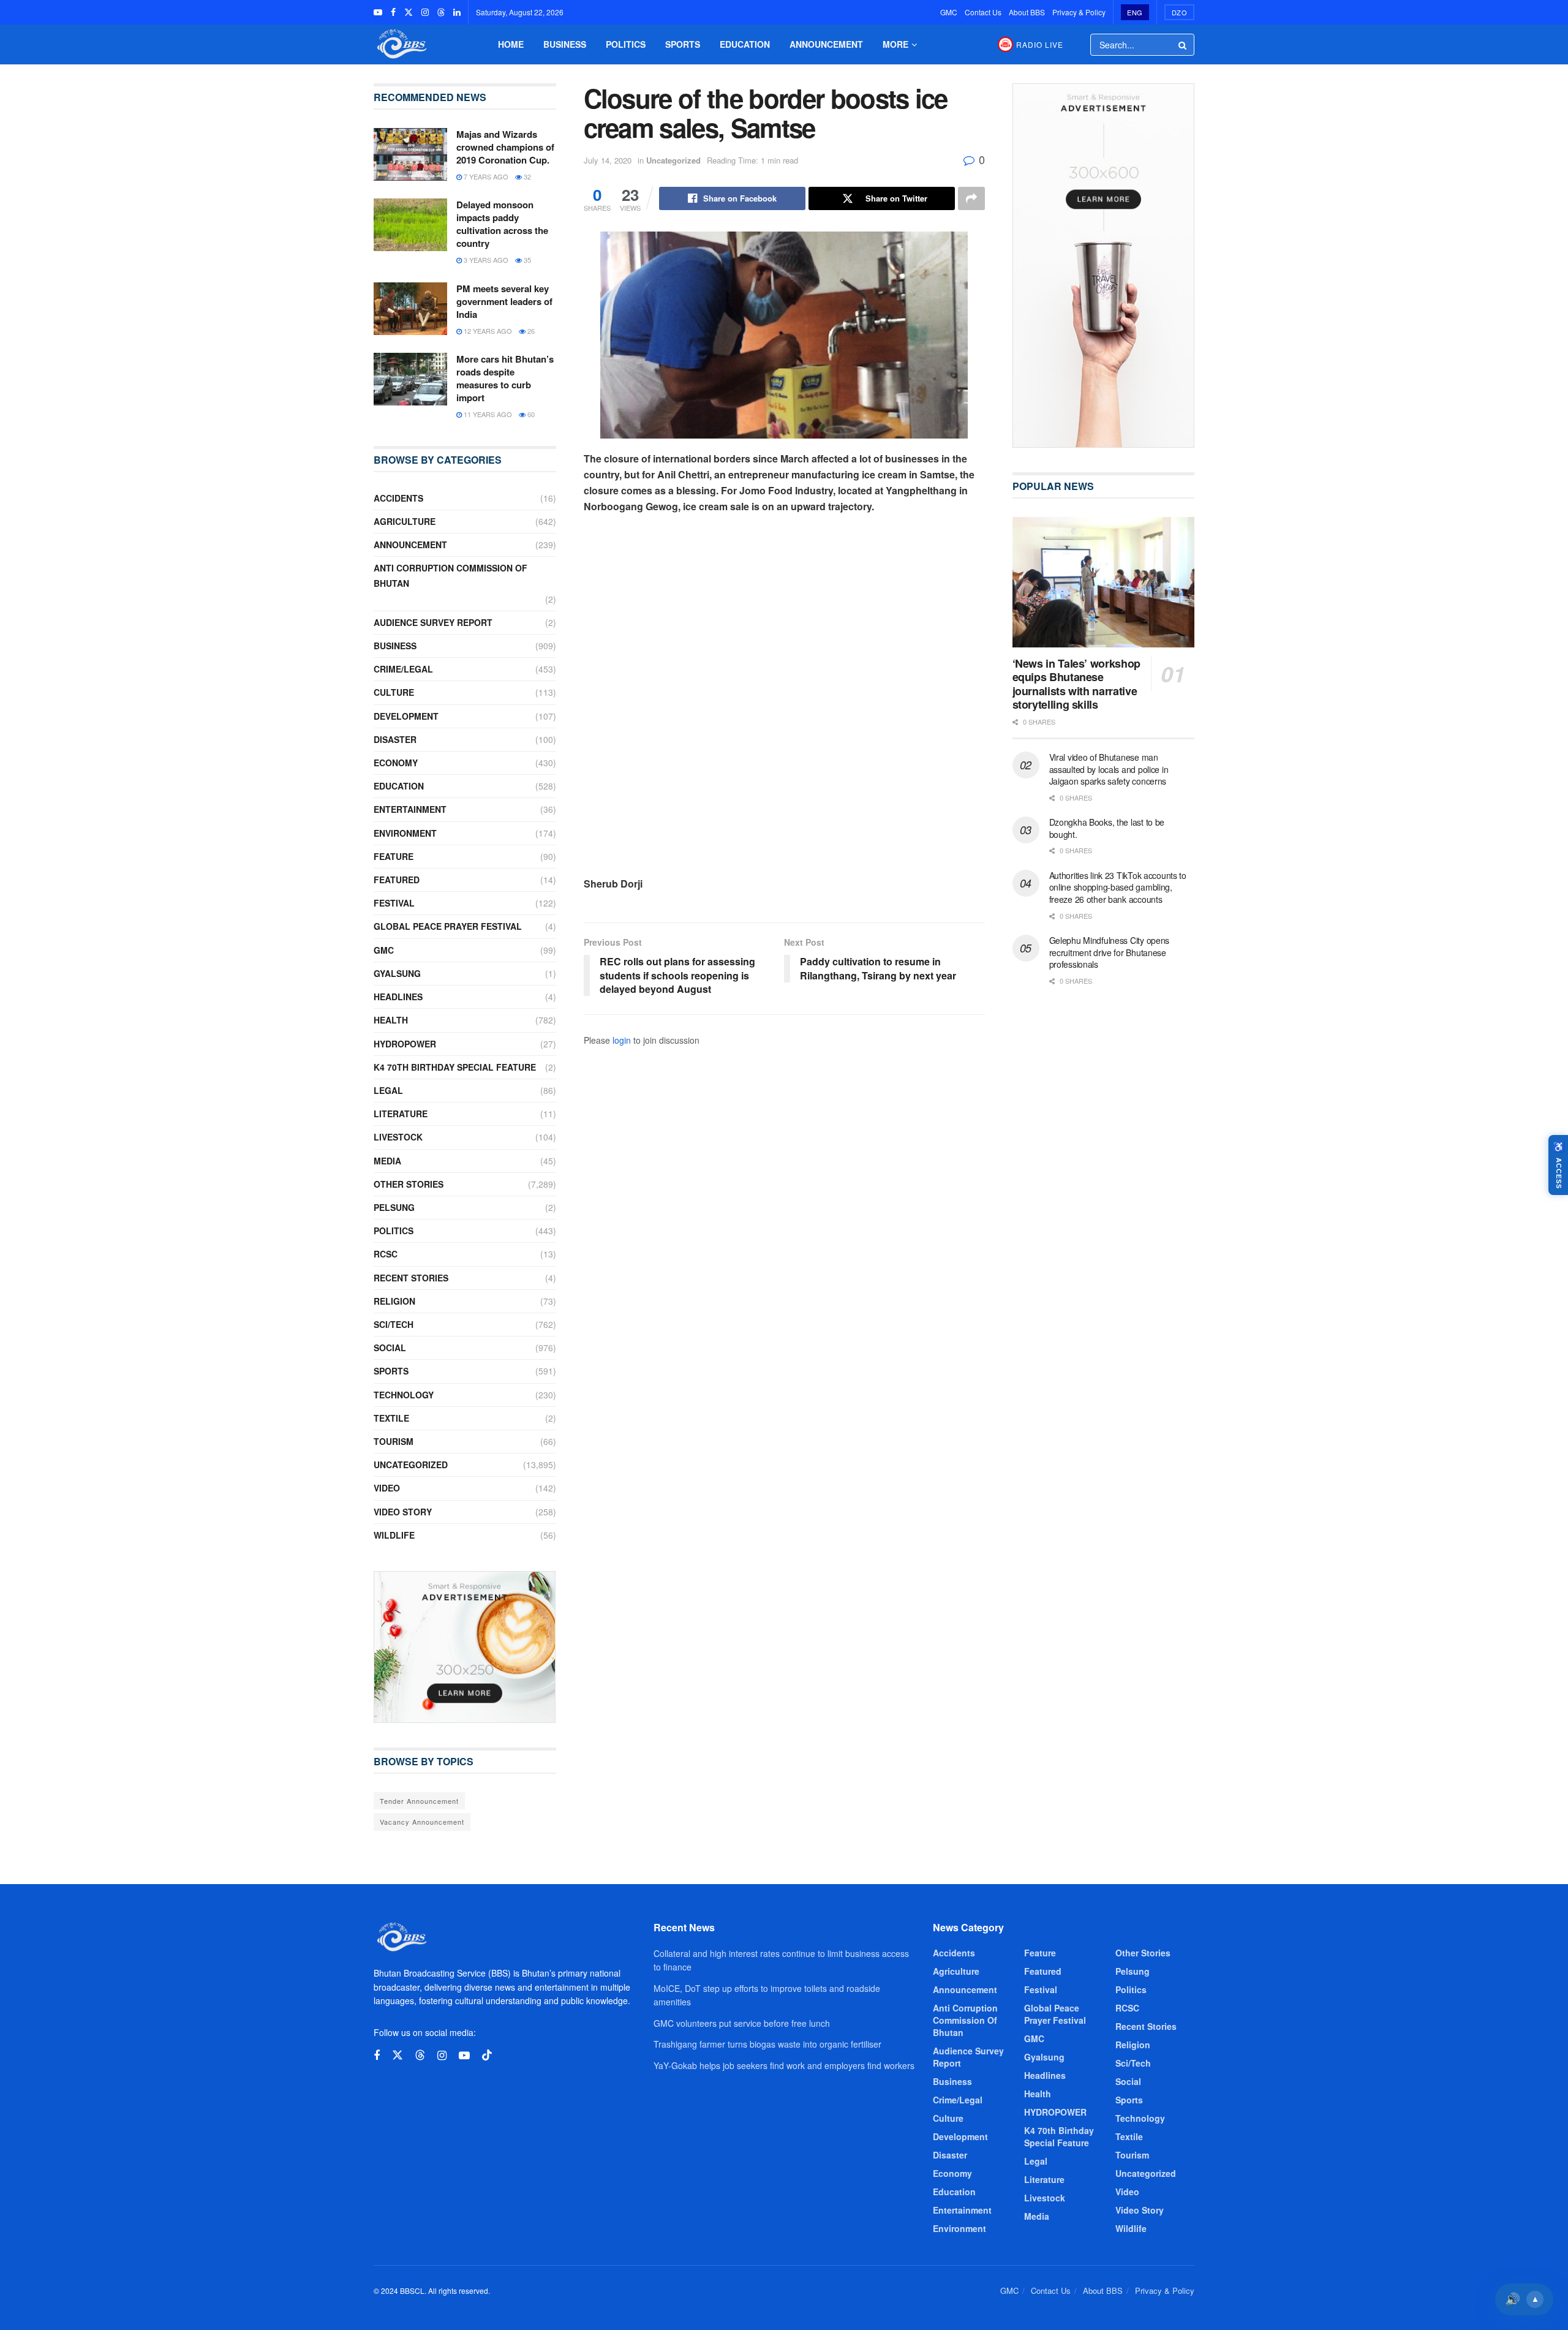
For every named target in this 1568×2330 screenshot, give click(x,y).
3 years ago (485, 260)
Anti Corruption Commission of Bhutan (450, 575)
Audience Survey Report (433, 622)
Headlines (398, 997)
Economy (396, 763)
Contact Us (983, 12)
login (622, 1040)
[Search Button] (1183, 45)
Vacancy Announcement (422, 1822)
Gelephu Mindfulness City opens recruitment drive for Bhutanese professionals (1110, 952)
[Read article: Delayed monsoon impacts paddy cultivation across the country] (410, 225)
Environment (405, 833)
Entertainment (410, 809)
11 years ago (487, 414)
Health (391, 1020)
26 (530, 331)
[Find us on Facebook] (393, 12)
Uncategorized (673, 160)
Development (406, 716)
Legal (388, 1090)
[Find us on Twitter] (409, 12)
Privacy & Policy (1079, 12)
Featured (397, 880)
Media (387, 1161)
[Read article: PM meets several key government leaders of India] (410, 309)
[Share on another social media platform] (971, 198)
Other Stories (409, 1184)
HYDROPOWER (405, 1044)
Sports (683, 44)
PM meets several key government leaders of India (504, 301)
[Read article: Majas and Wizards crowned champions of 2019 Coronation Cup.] (410, 154)
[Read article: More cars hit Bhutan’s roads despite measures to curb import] (410, 379)
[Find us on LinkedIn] (457, 12)
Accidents (398, 498)
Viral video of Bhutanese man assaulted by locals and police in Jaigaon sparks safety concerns (1109, 769)
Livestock (398, 1137)
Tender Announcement (419, 1801)
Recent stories (411, 1278)
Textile (391, 1418)
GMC (949, 12)
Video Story (403, 1512)
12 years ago (487, 331)
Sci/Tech (394, 1324)
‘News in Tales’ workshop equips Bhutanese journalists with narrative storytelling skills (1076, 684)
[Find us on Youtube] (378, 12)
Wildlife (394, 1535)
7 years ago (485, 176)
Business (565, 44)
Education (745, 44)
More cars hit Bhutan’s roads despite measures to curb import (505, 378)
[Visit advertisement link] (465, 1647)
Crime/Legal (403, 669)
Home (511, 44)
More (895, 44)
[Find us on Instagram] (425, 12)
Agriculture (405, 521)
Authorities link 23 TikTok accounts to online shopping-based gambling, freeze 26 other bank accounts (1118, 887)
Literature (401, 1114)
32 (526, 176)
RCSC (386, 1254)
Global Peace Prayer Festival (448, 926)
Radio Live (1040, 44)
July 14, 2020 (608, 160)
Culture (394, 692)
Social (390, 1348)
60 (530, 414)
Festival (394, 903)
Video (387, 1488)
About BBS (1027, 12)
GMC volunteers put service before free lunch (742, 2023)
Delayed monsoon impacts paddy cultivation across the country (502, 224)
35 (526, 260)
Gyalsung (397, 973)
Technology (404, 1395)
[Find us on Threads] (441, 12)
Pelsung (394, 1207)
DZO (1180, 12)
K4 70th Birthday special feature (455, 1067)
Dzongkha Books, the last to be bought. (1107, 828)
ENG (1135, 12)
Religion (394, 1301)
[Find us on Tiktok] (487, 2055)
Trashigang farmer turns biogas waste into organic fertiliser (767, 2044)
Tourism (394, 1441)
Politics (626, 44)
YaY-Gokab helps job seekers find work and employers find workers (784, 2065)
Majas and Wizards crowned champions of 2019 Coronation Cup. (505, 147)
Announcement (826, 44)
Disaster (395, 739)
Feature (394, 856)
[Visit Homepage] (401, 44)
